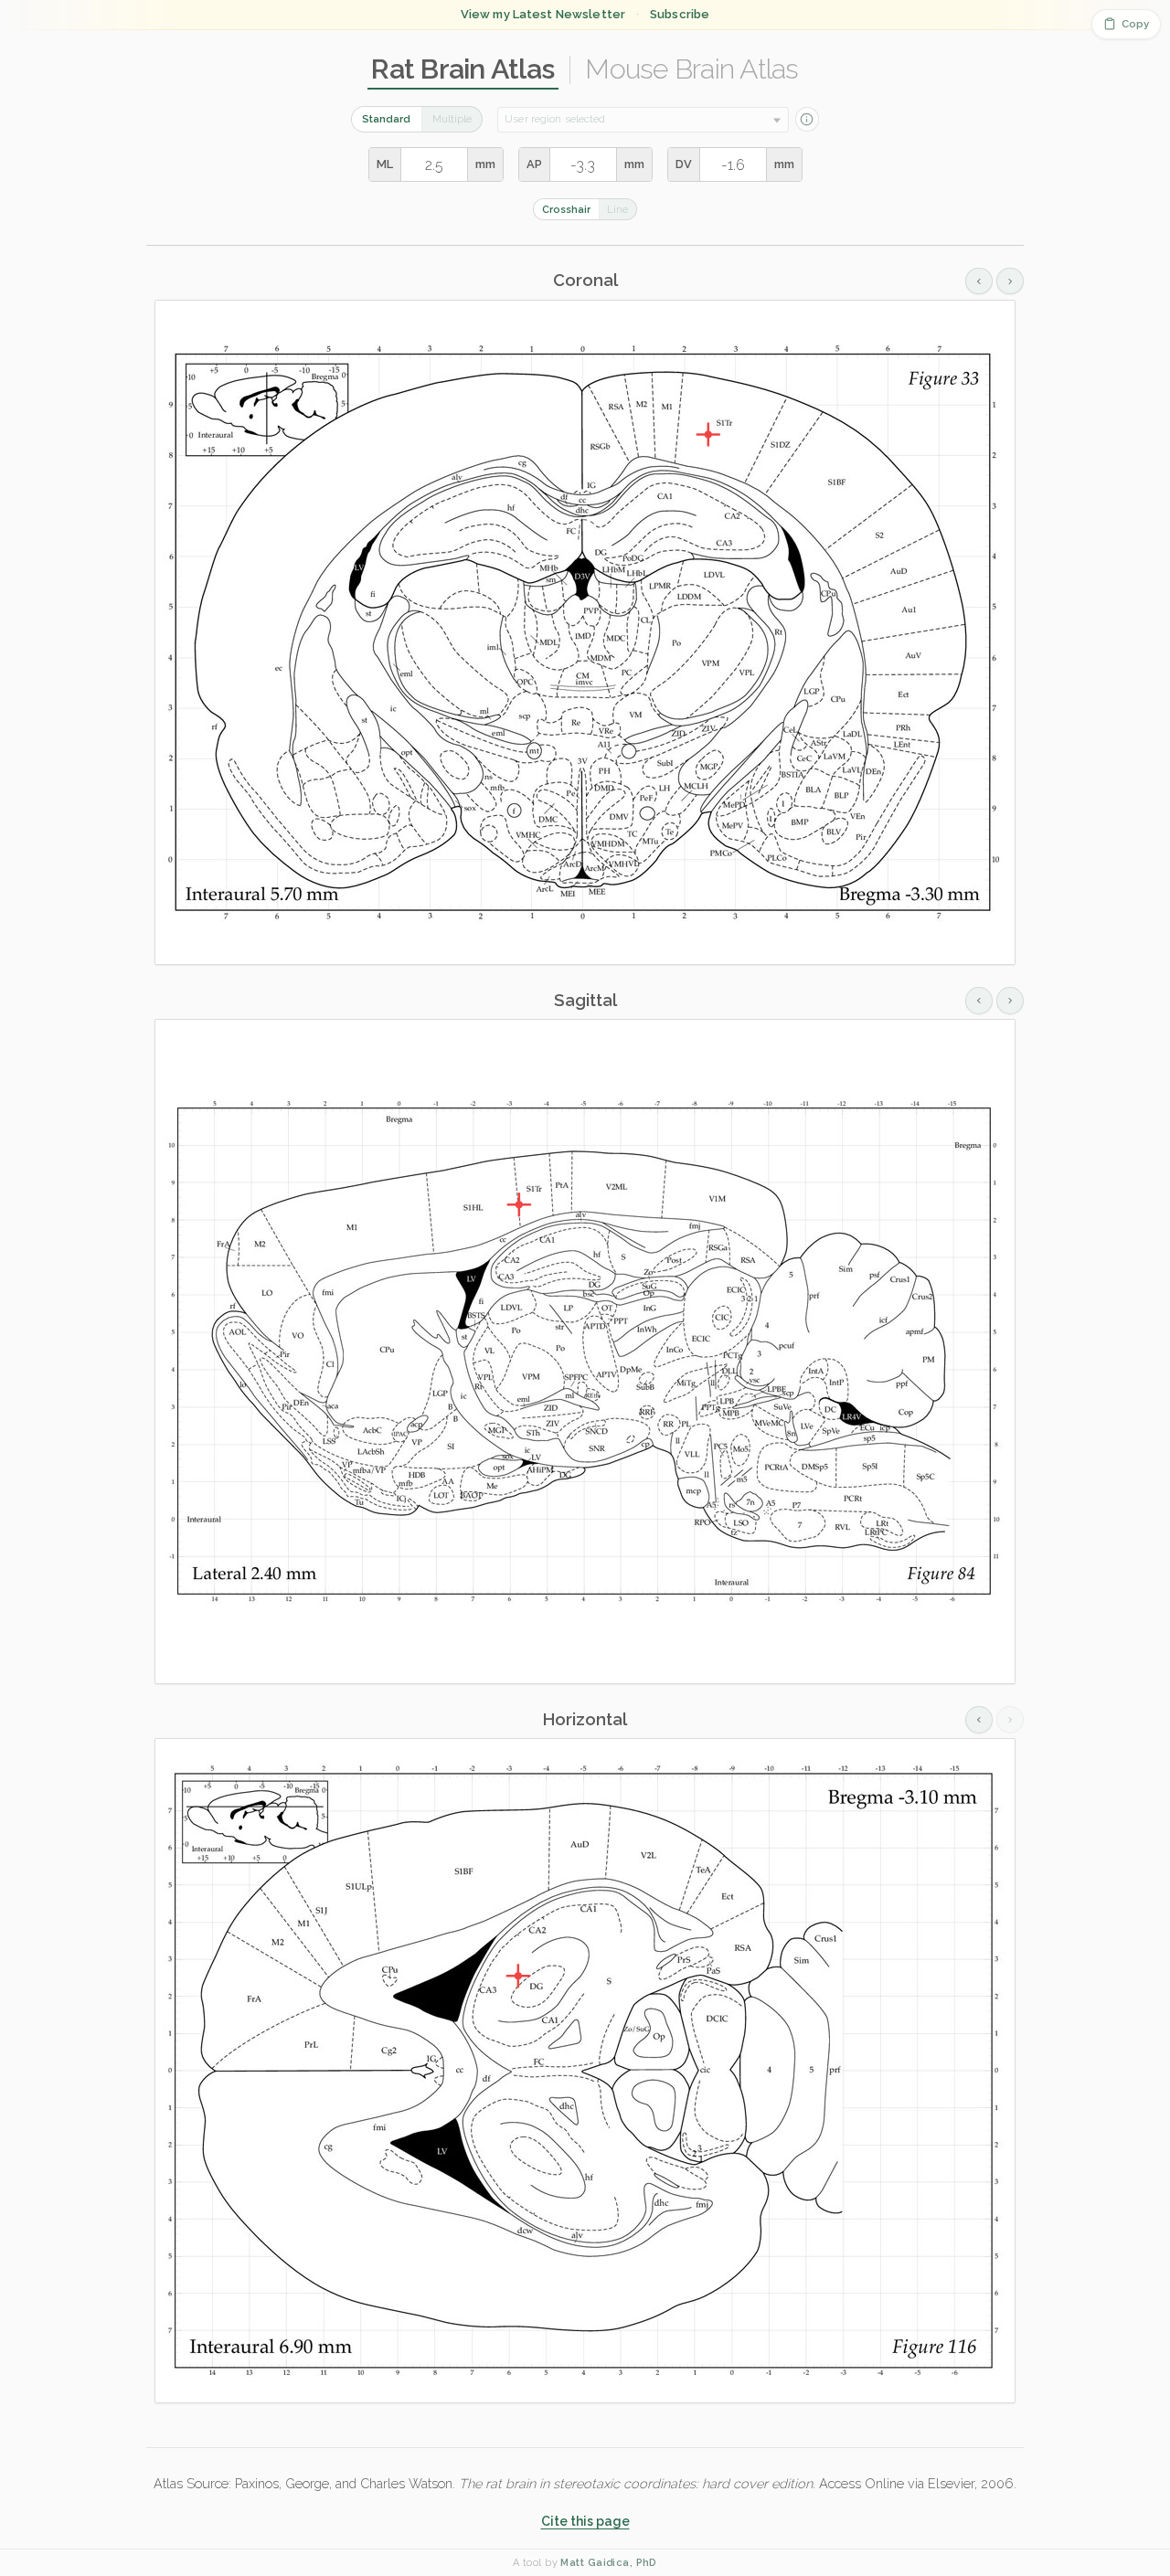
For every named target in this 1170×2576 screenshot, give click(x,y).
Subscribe (680, 14)
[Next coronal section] (1010, 281)
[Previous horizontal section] (979, 1720)
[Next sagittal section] (1010, 1001)
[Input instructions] (807, 119)
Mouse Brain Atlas (691, 69)
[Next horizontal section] (1010, 1720)
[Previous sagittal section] (979, 1001)
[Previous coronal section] (979, 281)
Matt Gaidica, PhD (608, 2563)
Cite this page (585, 2521)
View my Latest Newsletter (543, 14)
